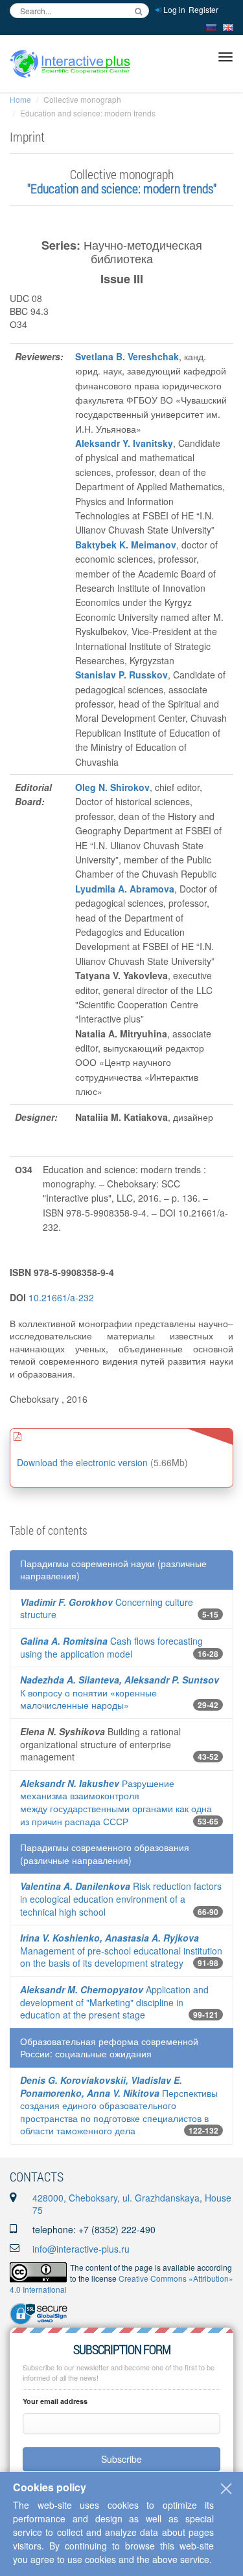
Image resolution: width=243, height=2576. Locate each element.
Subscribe (121, 2459)
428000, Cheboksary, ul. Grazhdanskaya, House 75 (132, 2204)
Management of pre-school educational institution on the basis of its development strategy (121, 1950)
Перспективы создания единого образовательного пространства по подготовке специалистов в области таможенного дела (119, 2105)
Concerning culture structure (107, 1608)
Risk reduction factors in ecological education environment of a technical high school (121, 1899)
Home (20, 99)
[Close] (226, 2489)
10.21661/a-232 (61, 1297)
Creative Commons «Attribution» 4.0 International (121, 2284)
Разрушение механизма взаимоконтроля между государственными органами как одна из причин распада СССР (116, 1802)
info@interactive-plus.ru (81, 2249)
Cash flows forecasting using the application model (111, 1647)
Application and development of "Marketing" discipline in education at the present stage (114, 2002)
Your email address (55, 2401)
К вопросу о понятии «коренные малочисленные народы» (120, 1692)
